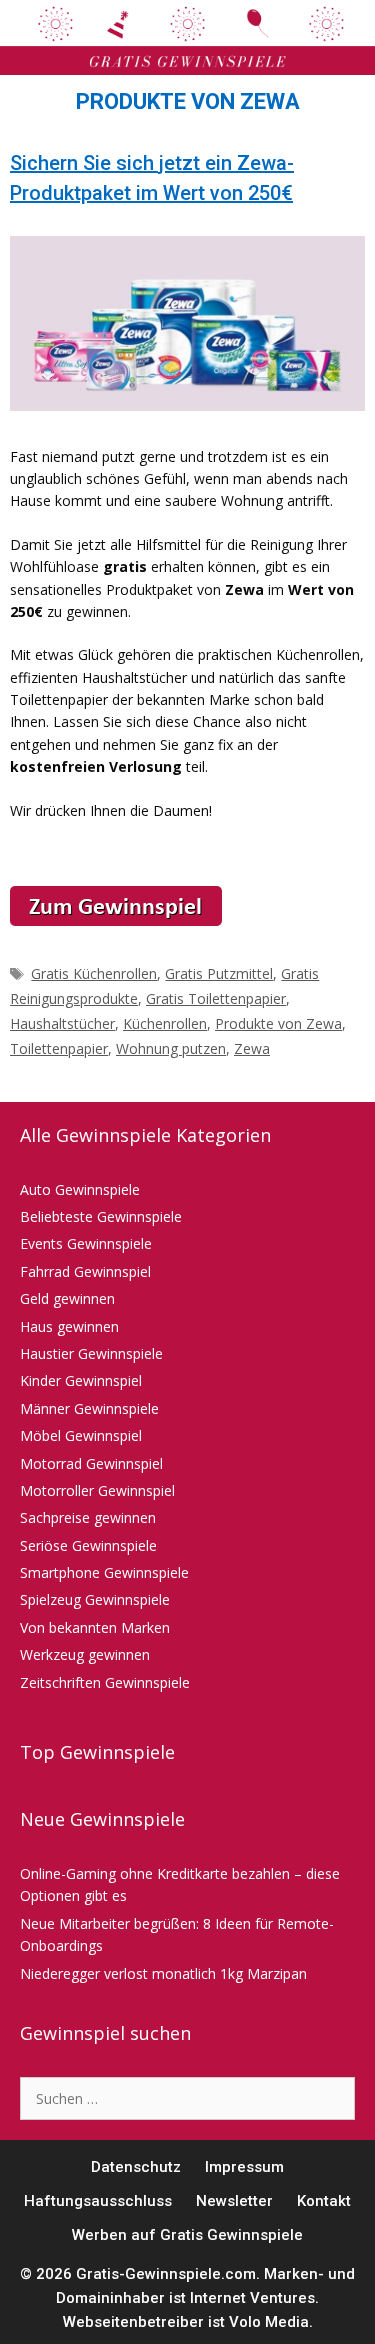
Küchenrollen (165, 1023)
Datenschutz (136, 2167)
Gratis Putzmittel (219, 973)
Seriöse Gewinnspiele (88, 1545)
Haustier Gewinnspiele (91, 1353)
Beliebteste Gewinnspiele (101, 1216)
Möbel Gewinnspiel (81, 1435)
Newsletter (234, 2201)
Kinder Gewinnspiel (81, 1380)
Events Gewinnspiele (86, 1243)
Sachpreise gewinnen (88, 1517)
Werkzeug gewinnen (85, 1654)
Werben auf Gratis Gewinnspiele (187, 2235)
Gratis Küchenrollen (94, 973)
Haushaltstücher (62, 1023)
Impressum (244, 2167)
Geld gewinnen (67, 1298)
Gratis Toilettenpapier (216, 998)
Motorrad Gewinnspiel (91, 1463)
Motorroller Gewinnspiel (97, 1490)
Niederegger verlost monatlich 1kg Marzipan (163, 1973)
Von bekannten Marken (95, 1627)
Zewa (252, 1048)
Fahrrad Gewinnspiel (85, 1271)
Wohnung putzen (171, 1048)
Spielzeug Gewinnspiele (95, 1599)
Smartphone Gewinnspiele (104, 1572)
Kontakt (324, 2201)
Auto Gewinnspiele (80, 1189)
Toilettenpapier (59, 1048)
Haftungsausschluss (98, 2201)
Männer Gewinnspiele (89, 1408)
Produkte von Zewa (278, 1023)
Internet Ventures (252, 2298)
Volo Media (269, 2322)
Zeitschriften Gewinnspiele (105, 1682)
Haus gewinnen (69, 1326)
